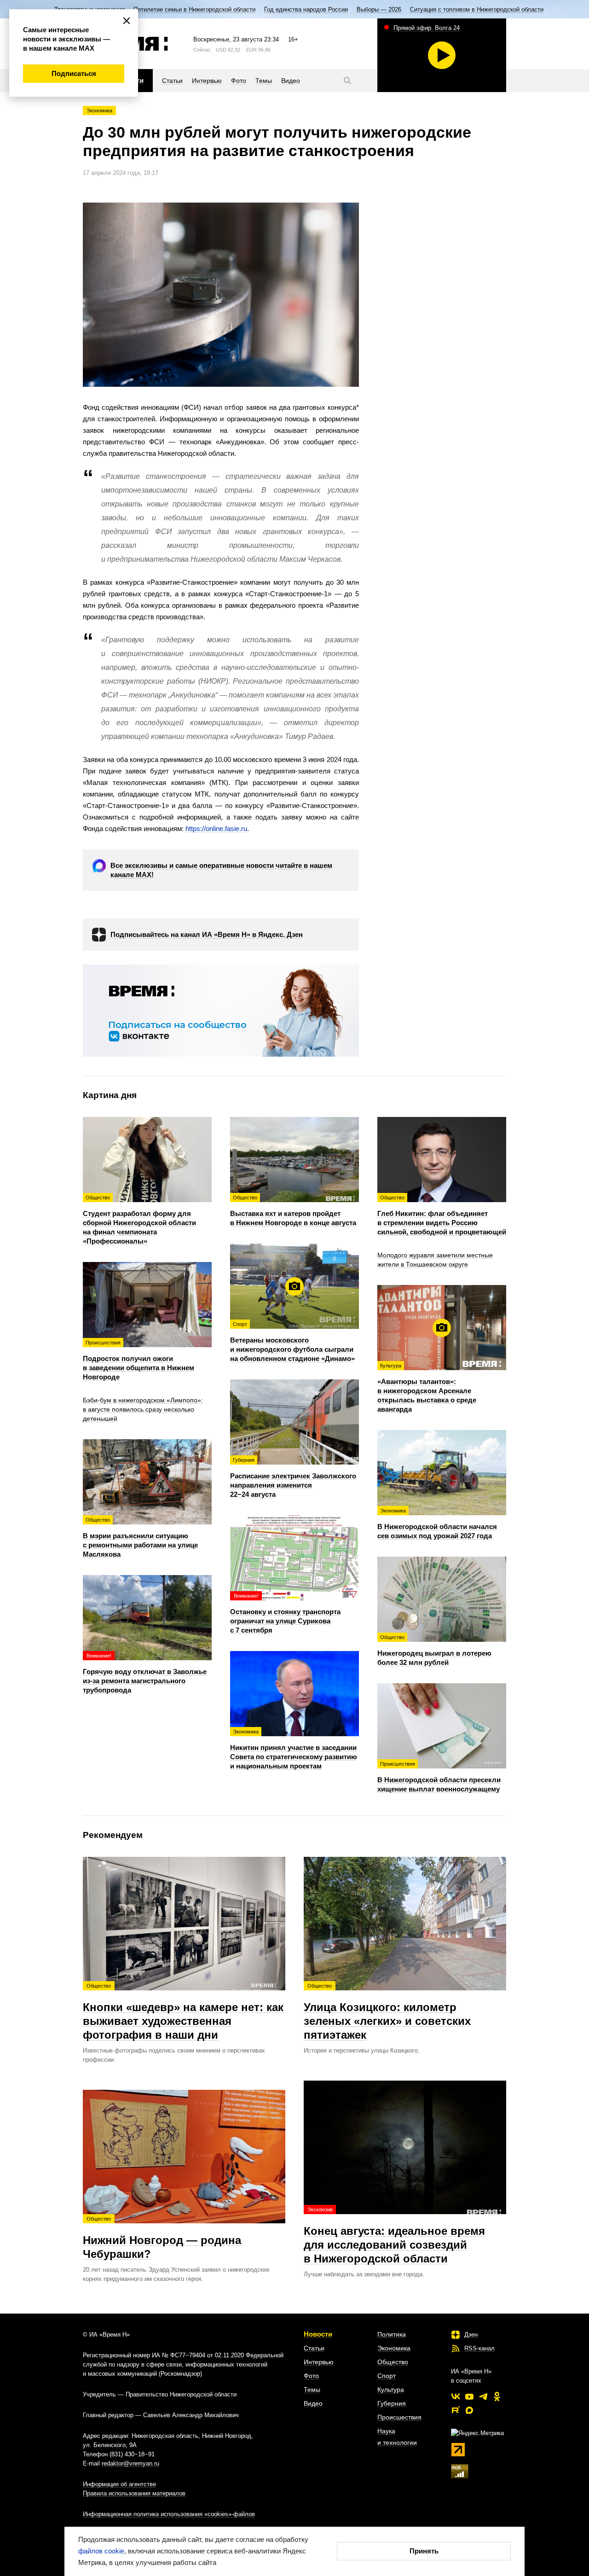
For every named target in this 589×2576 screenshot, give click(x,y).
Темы (312, 2390)
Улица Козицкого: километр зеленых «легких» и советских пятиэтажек (387, 2012)
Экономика (99, 110)
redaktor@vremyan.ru (130, 2463)
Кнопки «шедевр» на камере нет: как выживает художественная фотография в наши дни (183, 2012)
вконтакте (456, 2396)
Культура (391, 2390)
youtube (469, 2396)
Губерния (392, 2403)
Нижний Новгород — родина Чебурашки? (162, 2238)
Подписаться (74, 73)
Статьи (314, 2348)
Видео (313, 2403)
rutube (456, 2410)
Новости (318, 2334)
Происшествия (399, 2417)
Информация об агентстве (119, 2484)
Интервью (319, 2362)
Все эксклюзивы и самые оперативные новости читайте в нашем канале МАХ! (221, 870)
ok (497, 2396)
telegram (483, 2396)
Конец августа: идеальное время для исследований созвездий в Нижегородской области (394, 2236)
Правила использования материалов (134, 2493)
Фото (311, 2376)
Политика (392, 2334)
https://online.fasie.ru (216, 829)
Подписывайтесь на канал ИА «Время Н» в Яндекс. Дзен (207, 934)
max (469, 2410)
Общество (393, 2362)
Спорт (387, 2376)
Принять (424, 2551)
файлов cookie (101, 2551)
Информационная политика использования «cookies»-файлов (169, 2514)
